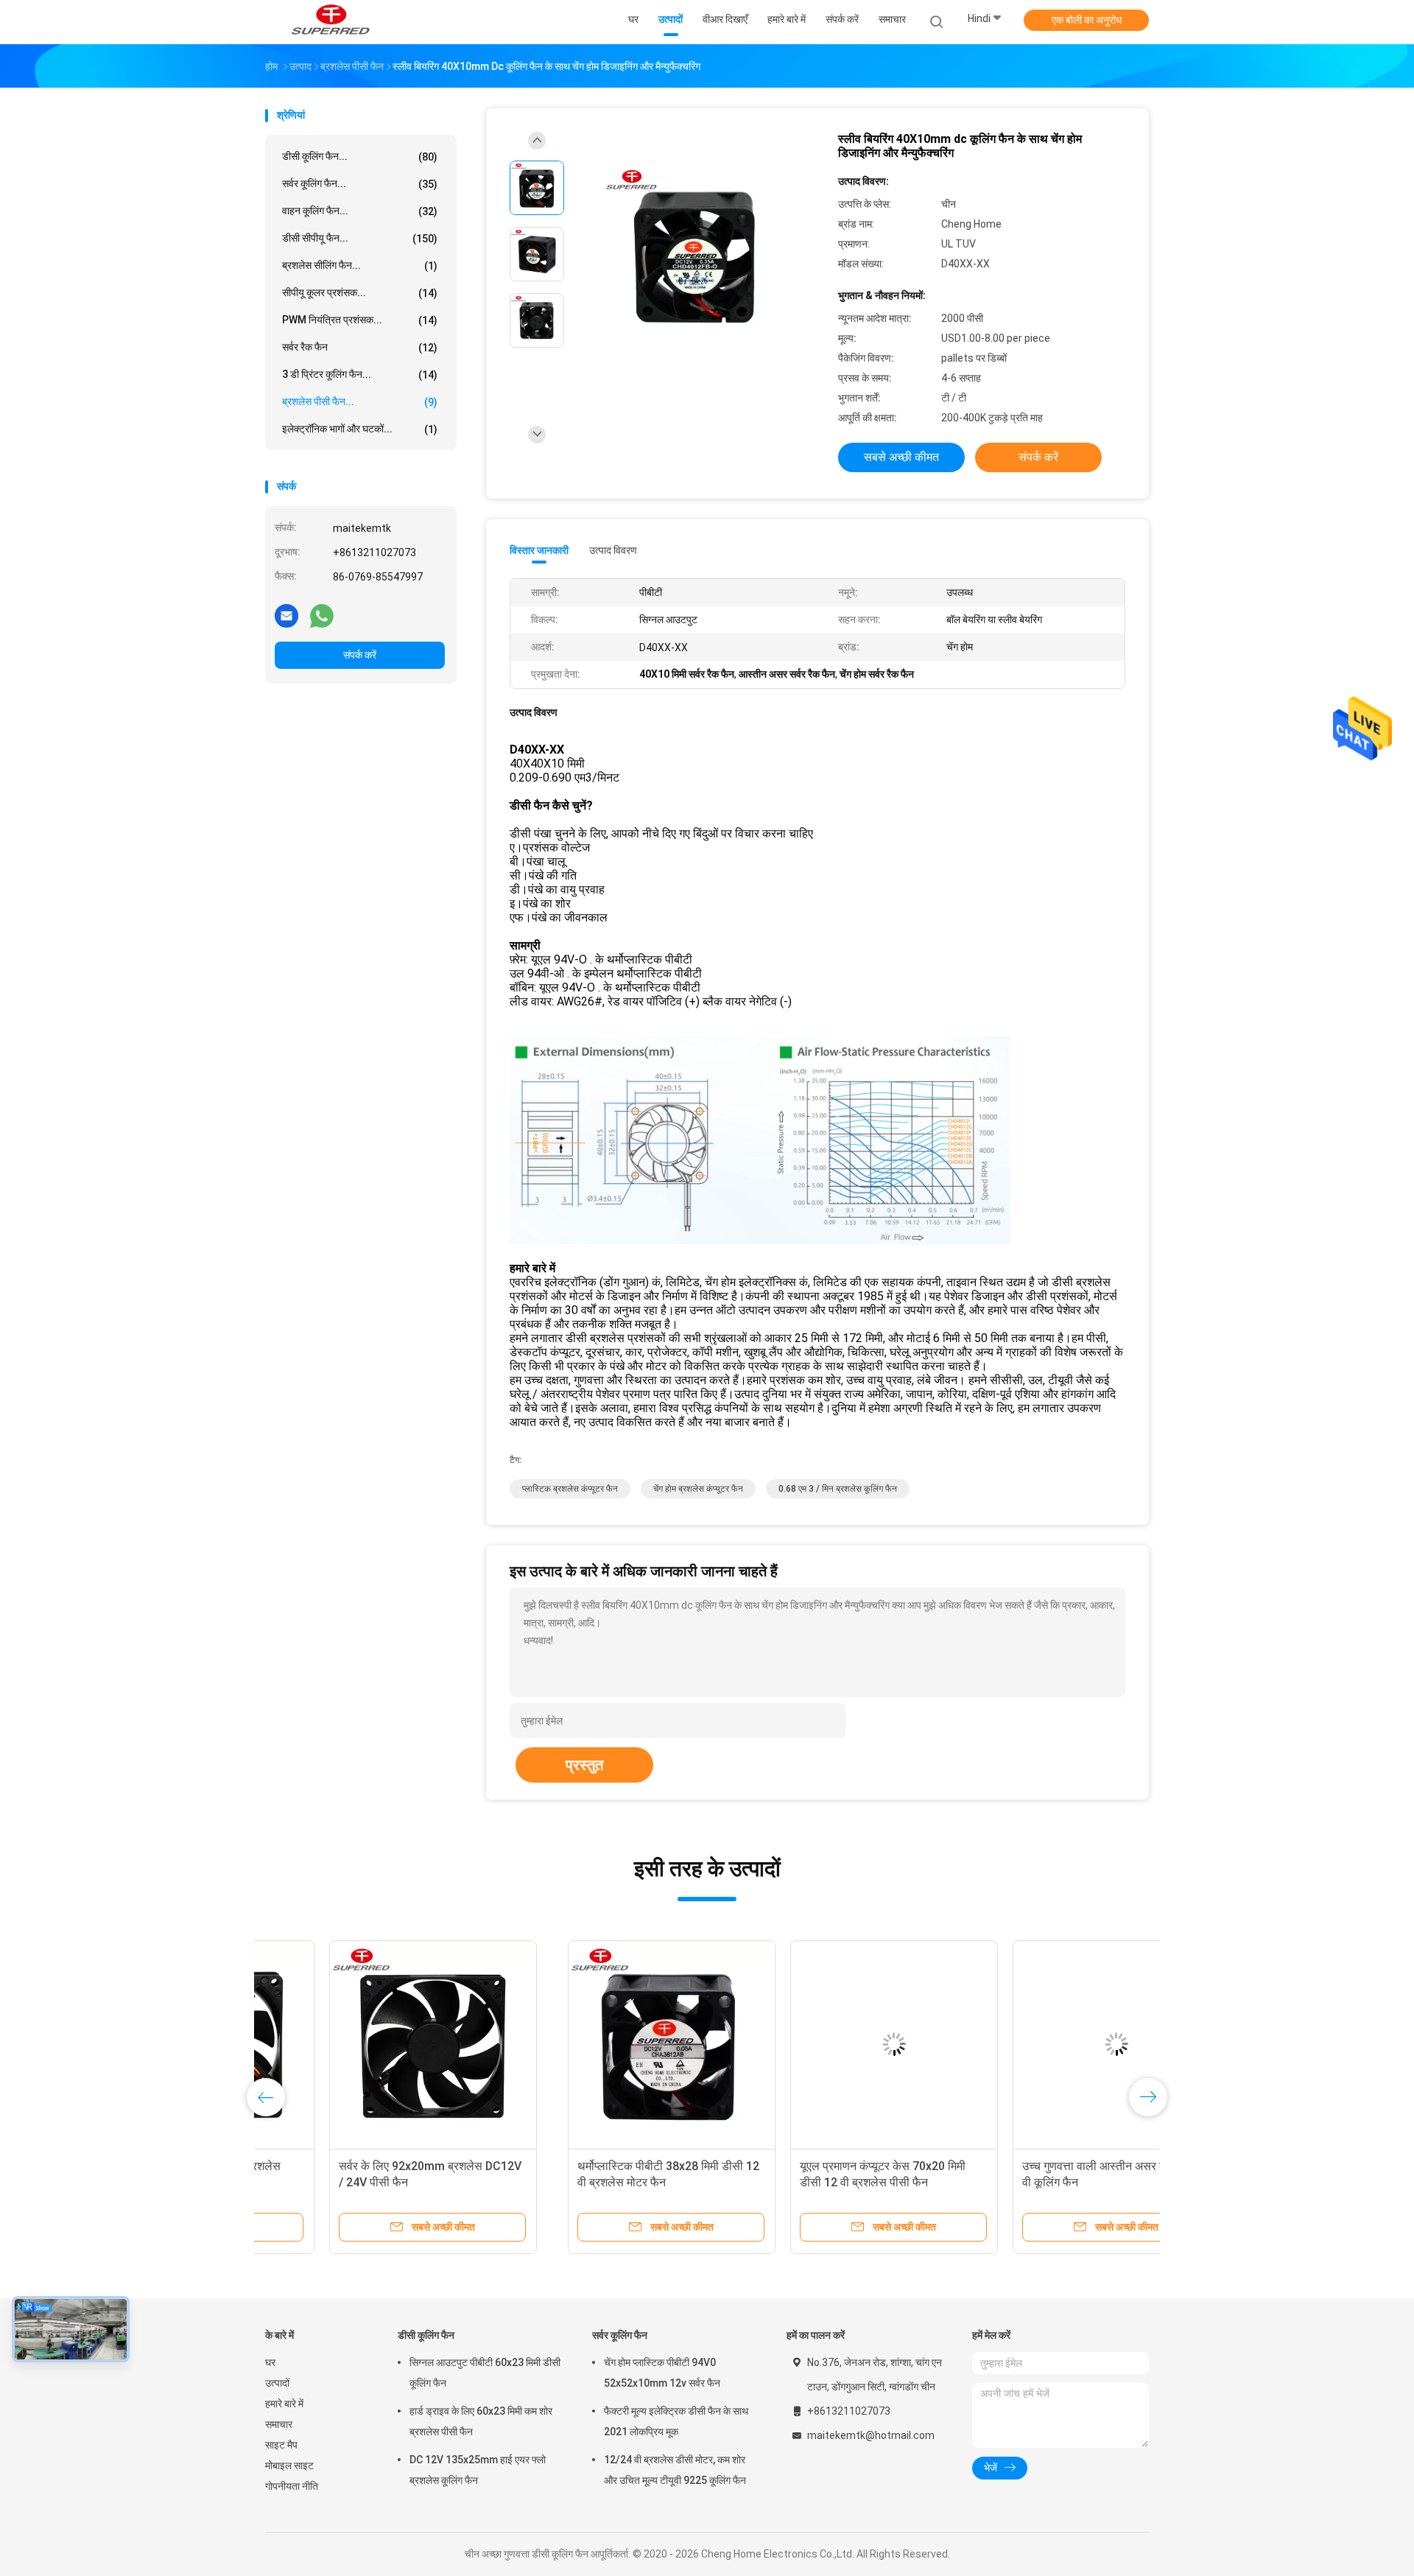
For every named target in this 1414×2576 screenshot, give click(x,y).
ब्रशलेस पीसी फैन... (360, 402)
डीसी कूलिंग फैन (426, 2335)
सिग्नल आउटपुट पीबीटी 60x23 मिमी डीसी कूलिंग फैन (485, 2373)
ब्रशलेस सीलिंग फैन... (360, 266)
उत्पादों (277, 2383)
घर (270, 2362)
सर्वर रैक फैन (360, 347)
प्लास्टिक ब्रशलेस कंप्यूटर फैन (570, 1489)
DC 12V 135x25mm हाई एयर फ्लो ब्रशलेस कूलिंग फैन (478, 2470)
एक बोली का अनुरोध (1087, 20)
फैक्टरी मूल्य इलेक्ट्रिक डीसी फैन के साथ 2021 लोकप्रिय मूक (676, 2421)
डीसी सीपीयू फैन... (360, 238)
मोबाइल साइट (289, 2466)
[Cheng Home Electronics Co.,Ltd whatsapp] (322, 615)
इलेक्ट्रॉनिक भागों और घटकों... (360, 429)
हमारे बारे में (284, 2404)
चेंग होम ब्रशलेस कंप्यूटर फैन (698, 1489)
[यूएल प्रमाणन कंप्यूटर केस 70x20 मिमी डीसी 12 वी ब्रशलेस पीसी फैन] (591, 2044)
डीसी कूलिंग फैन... (360, 157)
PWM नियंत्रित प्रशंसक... (360, 320)
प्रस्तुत (584, 1765)
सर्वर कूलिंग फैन (620, 2335)
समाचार (279, 2424)
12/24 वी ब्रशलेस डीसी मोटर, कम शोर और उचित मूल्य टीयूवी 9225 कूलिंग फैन (675, 2470)
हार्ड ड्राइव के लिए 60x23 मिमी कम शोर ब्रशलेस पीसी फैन (481, 2421)
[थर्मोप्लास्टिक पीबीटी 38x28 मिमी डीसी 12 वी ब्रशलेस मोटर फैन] (369, 2044)
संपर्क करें (360, 655)
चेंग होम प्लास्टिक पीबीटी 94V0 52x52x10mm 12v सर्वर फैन (662, 2373)
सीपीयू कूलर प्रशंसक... (360, 293)
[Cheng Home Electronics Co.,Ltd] (330, 22)
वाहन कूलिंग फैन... (360, 211)
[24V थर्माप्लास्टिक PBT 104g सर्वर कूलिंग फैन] (1036, 2044)
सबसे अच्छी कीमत (901, 457)
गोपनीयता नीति (292, 2486)
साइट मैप (281, 2445)
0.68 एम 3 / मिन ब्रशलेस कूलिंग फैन (838, 1489)
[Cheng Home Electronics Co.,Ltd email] (286, 615)
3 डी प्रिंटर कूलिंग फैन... (360, 375)
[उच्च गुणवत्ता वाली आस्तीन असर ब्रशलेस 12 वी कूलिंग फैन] (814, 2044)
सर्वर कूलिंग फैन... (360, 184)
